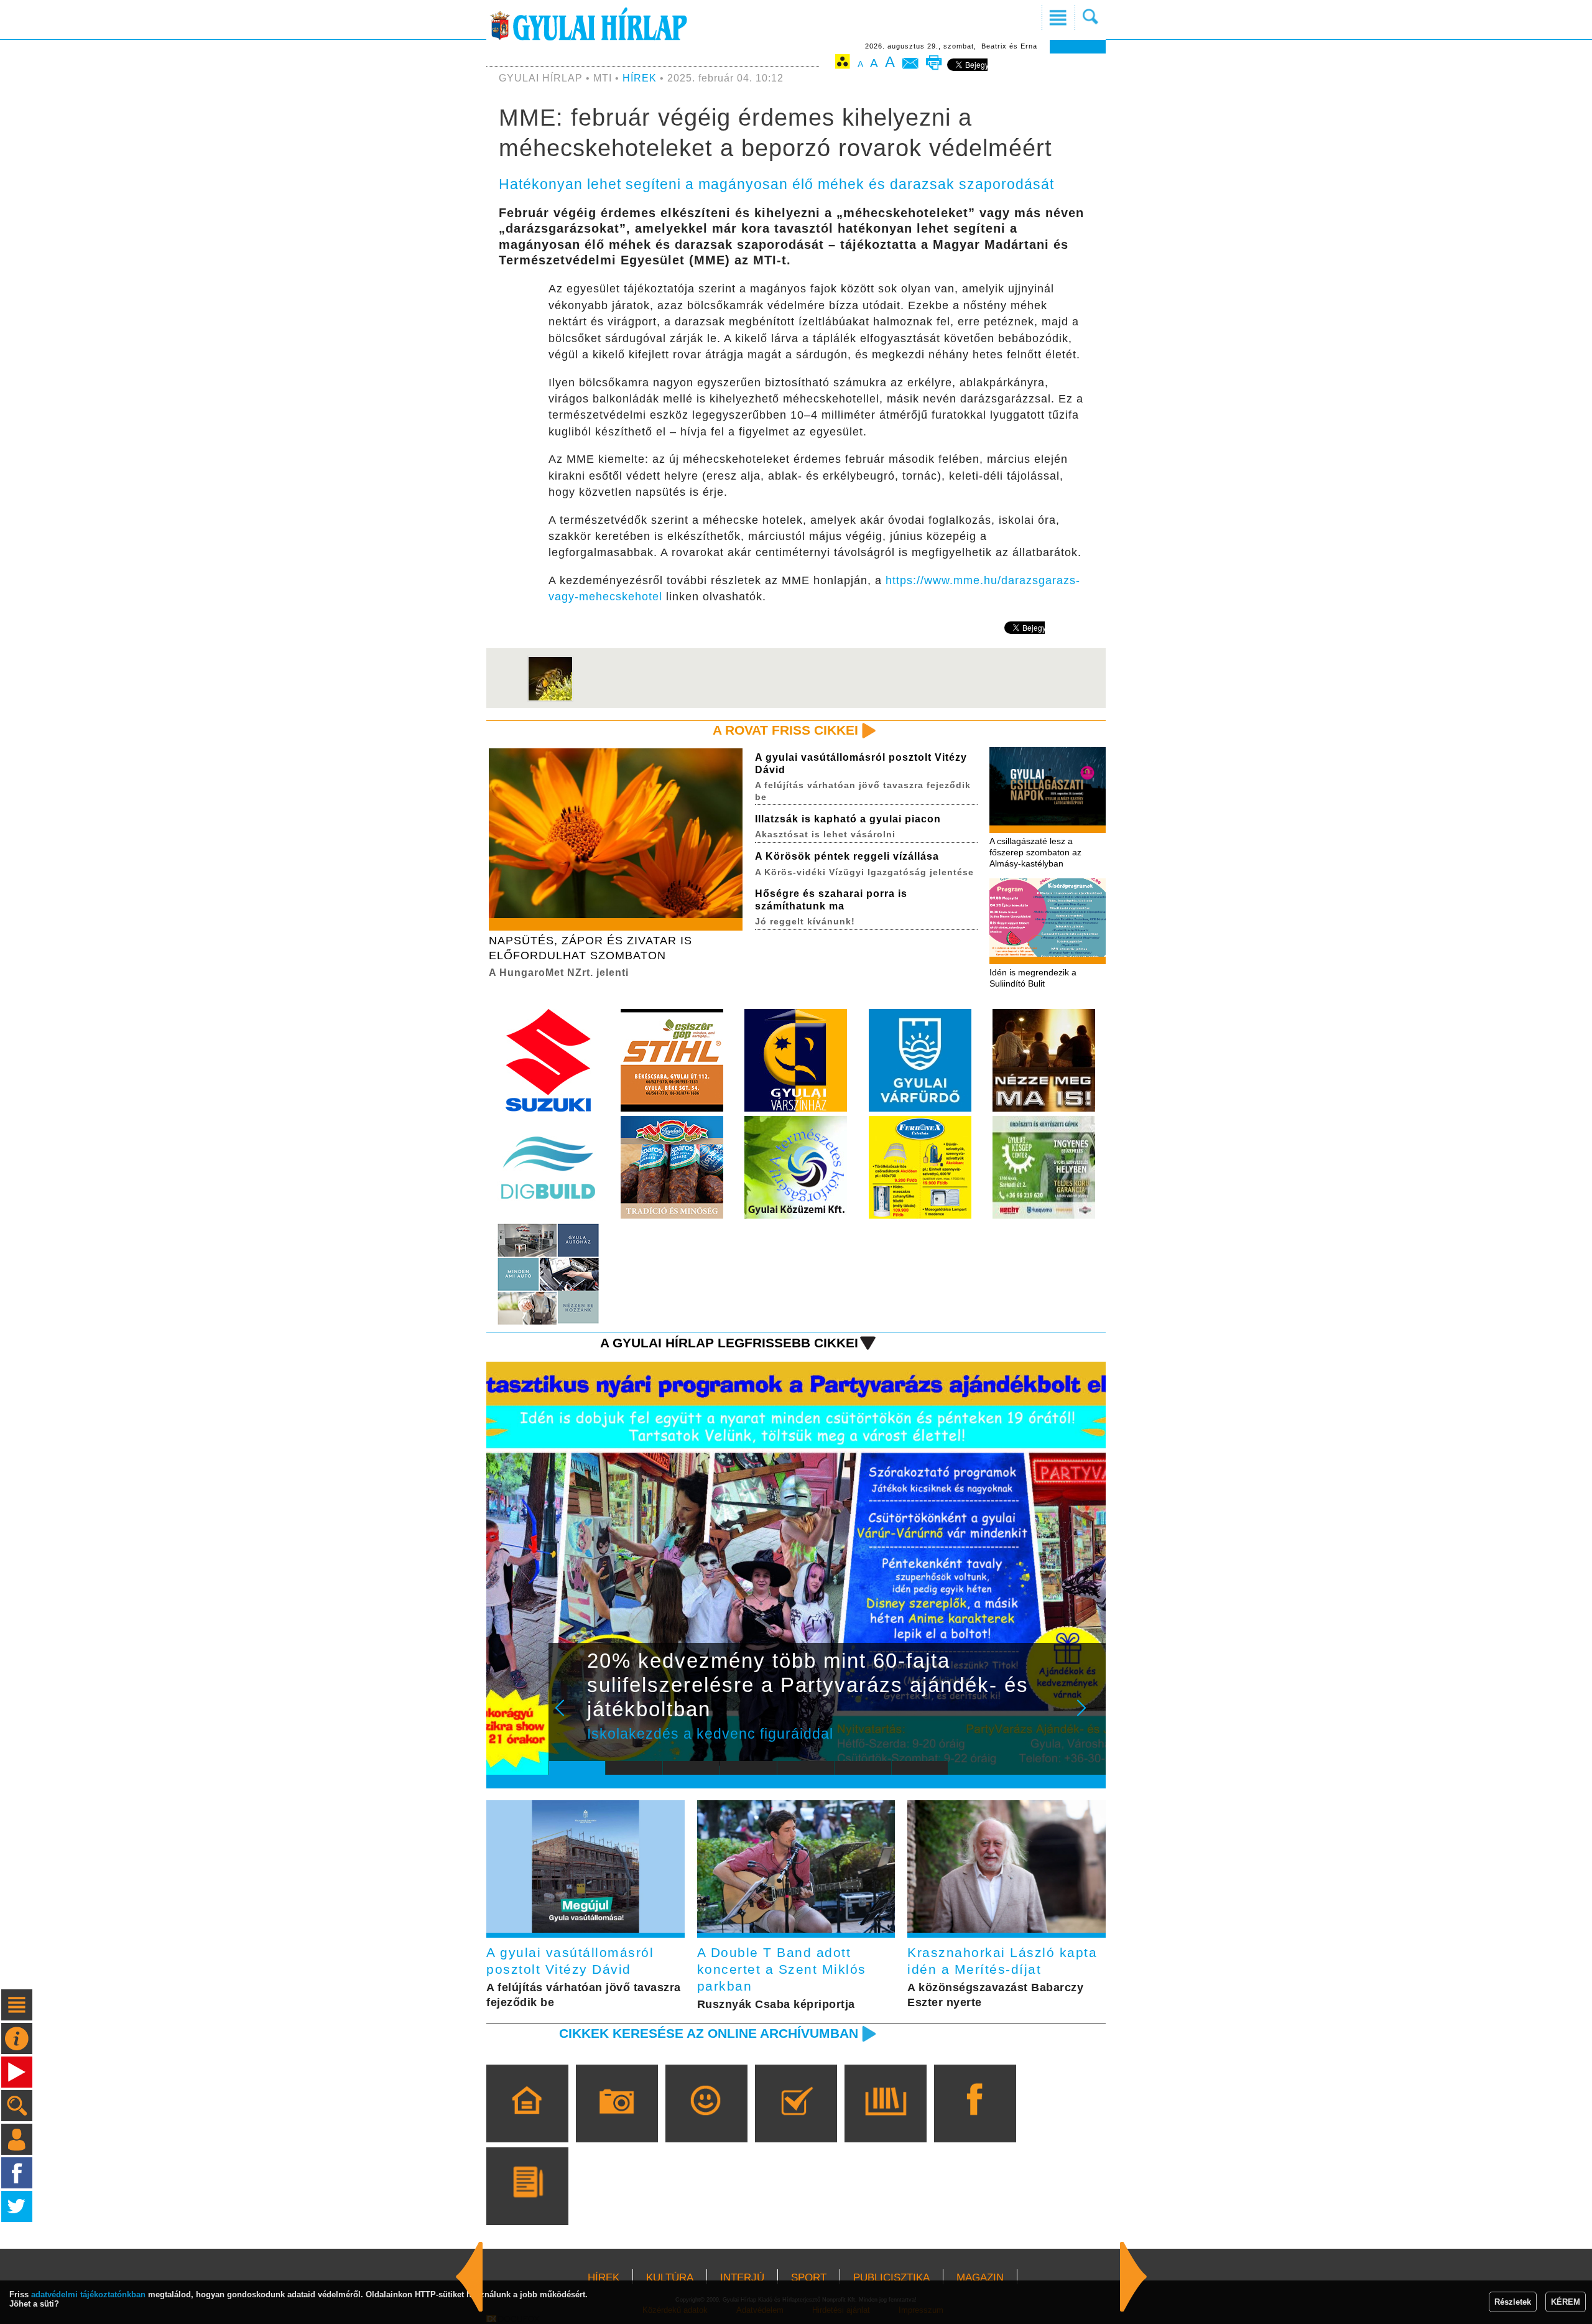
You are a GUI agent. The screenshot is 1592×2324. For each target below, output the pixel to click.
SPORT (809, 2278)
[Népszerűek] (706, 2121)
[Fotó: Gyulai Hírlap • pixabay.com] (550, 699)
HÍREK (640, 78)
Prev (568, 1716)
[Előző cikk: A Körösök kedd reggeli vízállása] (1134, 2277)
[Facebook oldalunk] (975, 2121)
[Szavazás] (796, 2121)
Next (1088, 1716)
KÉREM (1566, 2302)
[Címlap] (527, 2121)
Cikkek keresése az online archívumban (709, 2033)
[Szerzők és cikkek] (527, 2204)
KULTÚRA (670, 2278)
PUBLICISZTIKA (891, 2278)
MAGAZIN (980, 2278)
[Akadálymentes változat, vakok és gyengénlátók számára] (843, 64)
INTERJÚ (742, 2278)
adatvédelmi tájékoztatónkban (88, 2294)
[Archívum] (885, 2121)
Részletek (1513, 2302)
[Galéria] (617, 2121)
